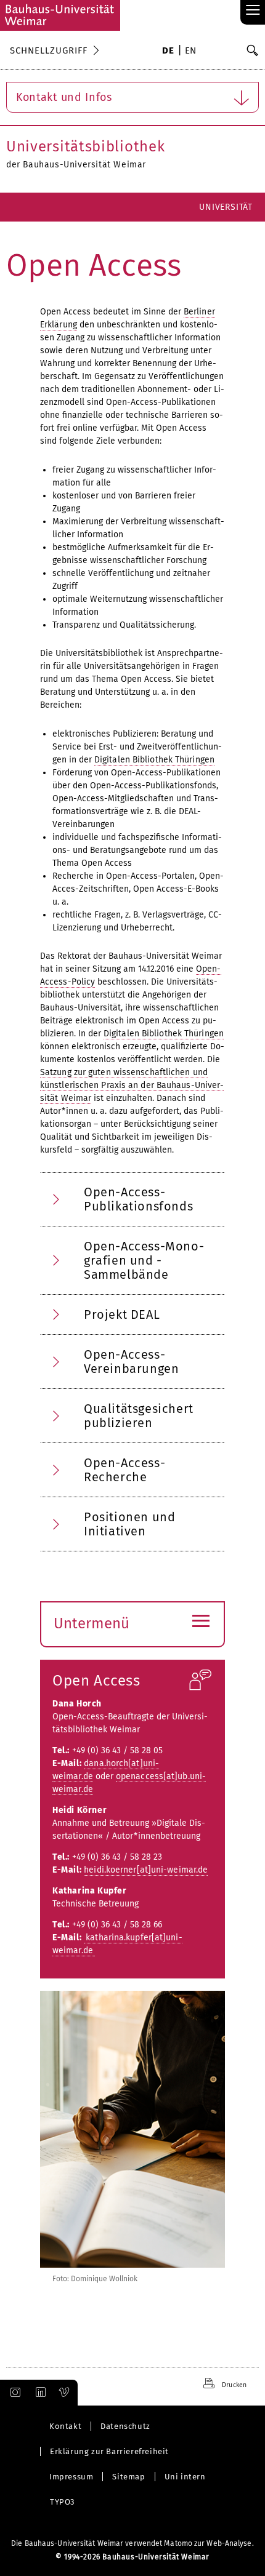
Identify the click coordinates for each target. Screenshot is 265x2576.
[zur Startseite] (60, 15)
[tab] (132, 1199)
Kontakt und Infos (64, 97)
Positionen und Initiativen (129, 1524)
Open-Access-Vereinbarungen (131, 1362)
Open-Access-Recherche (124, 1470)
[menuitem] (168, 52)
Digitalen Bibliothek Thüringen (154, 760)
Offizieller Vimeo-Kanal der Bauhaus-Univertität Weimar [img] (65, 2393)
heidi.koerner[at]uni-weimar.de (146, 1870)
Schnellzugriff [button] (49, 50)
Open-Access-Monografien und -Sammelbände (144, 1260)
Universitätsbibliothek (85, 146)
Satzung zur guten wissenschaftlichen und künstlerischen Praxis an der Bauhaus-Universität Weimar (132, 1085)
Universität (226, 207)
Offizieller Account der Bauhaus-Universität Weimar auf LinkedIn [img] (39, 2393)
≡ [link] (253, 11)
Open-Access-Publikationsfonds (138, 1199)
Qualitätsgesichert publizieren (139, 1416)
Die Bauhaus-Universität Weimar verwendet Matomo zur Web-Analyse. (132, 2543)
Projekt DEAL (122, 1314)
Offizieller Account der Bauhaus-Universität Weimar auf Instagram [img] (13, 2393)
